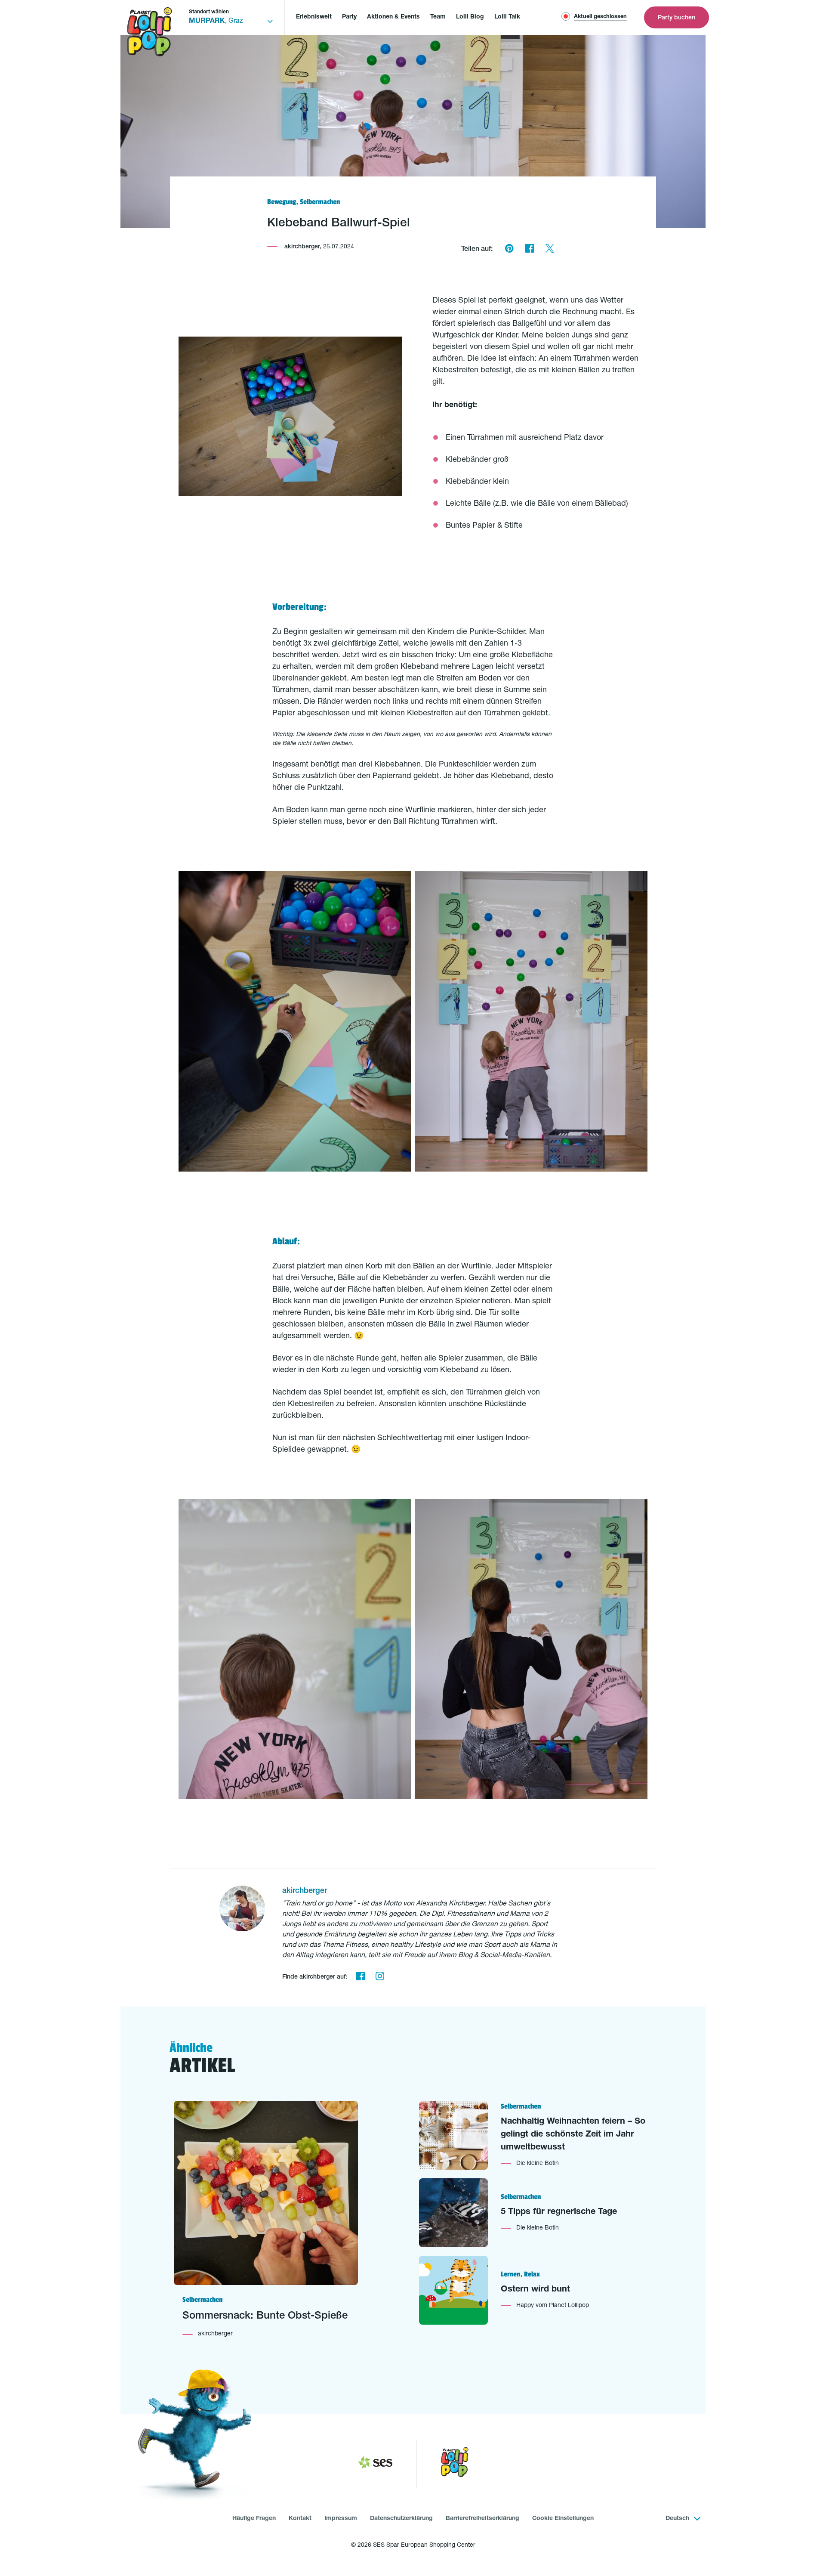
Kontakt (300, 2519)
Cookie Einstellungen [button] (563, 2519)
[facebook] (360, 1977)
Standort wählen (209, 12)
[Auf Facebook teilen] (529, 250)
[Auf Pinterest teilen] (509, 250)
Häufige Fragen (254, 2519)
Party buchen (677, 18)
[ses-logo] (375, 2464)
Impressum (341, 2519)
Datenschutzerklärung (401, 2519)
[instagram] (380, 1977)
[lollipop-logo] (455, 2464)
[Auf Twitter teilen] (550, 250)
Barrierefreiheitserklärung (482, 2519)
